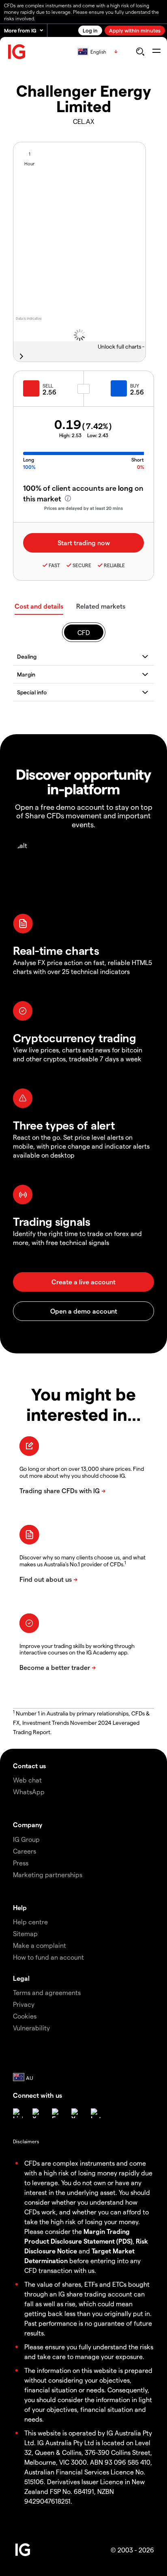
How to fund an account (48, 1957)
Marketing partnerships (48, 1875)
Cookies (25, 2016)
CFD (84, 632)
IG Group (26, 1839)
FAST (54, 565)
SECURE (82, 565)
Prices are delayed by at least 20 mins (83, 508)
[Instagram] (96, 2113)
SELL (48, 386)
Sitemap (25, 1933)
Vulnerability (31, 2028)
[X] (37, 2113)
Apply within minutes (135, 30)
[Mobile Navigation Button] (156, 52)
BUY (135, 386)
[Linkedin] (18, 2113)
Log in (90, 30)
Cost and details (39, 606)
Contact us (29, 1766)
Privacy (24, 2004)
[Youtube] (76, 2113)
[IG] (17, 52)
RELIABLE (114, 565)
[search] (140, 52)
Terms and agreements (47, 1992)
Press (21, 1863)
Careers (25, 1851)
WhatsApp (29, 1792)
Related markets (101, 606)
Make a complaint (40, 1945)
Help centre (30, 1922)
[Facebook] (57, 2113)
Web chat (27, 1780)
